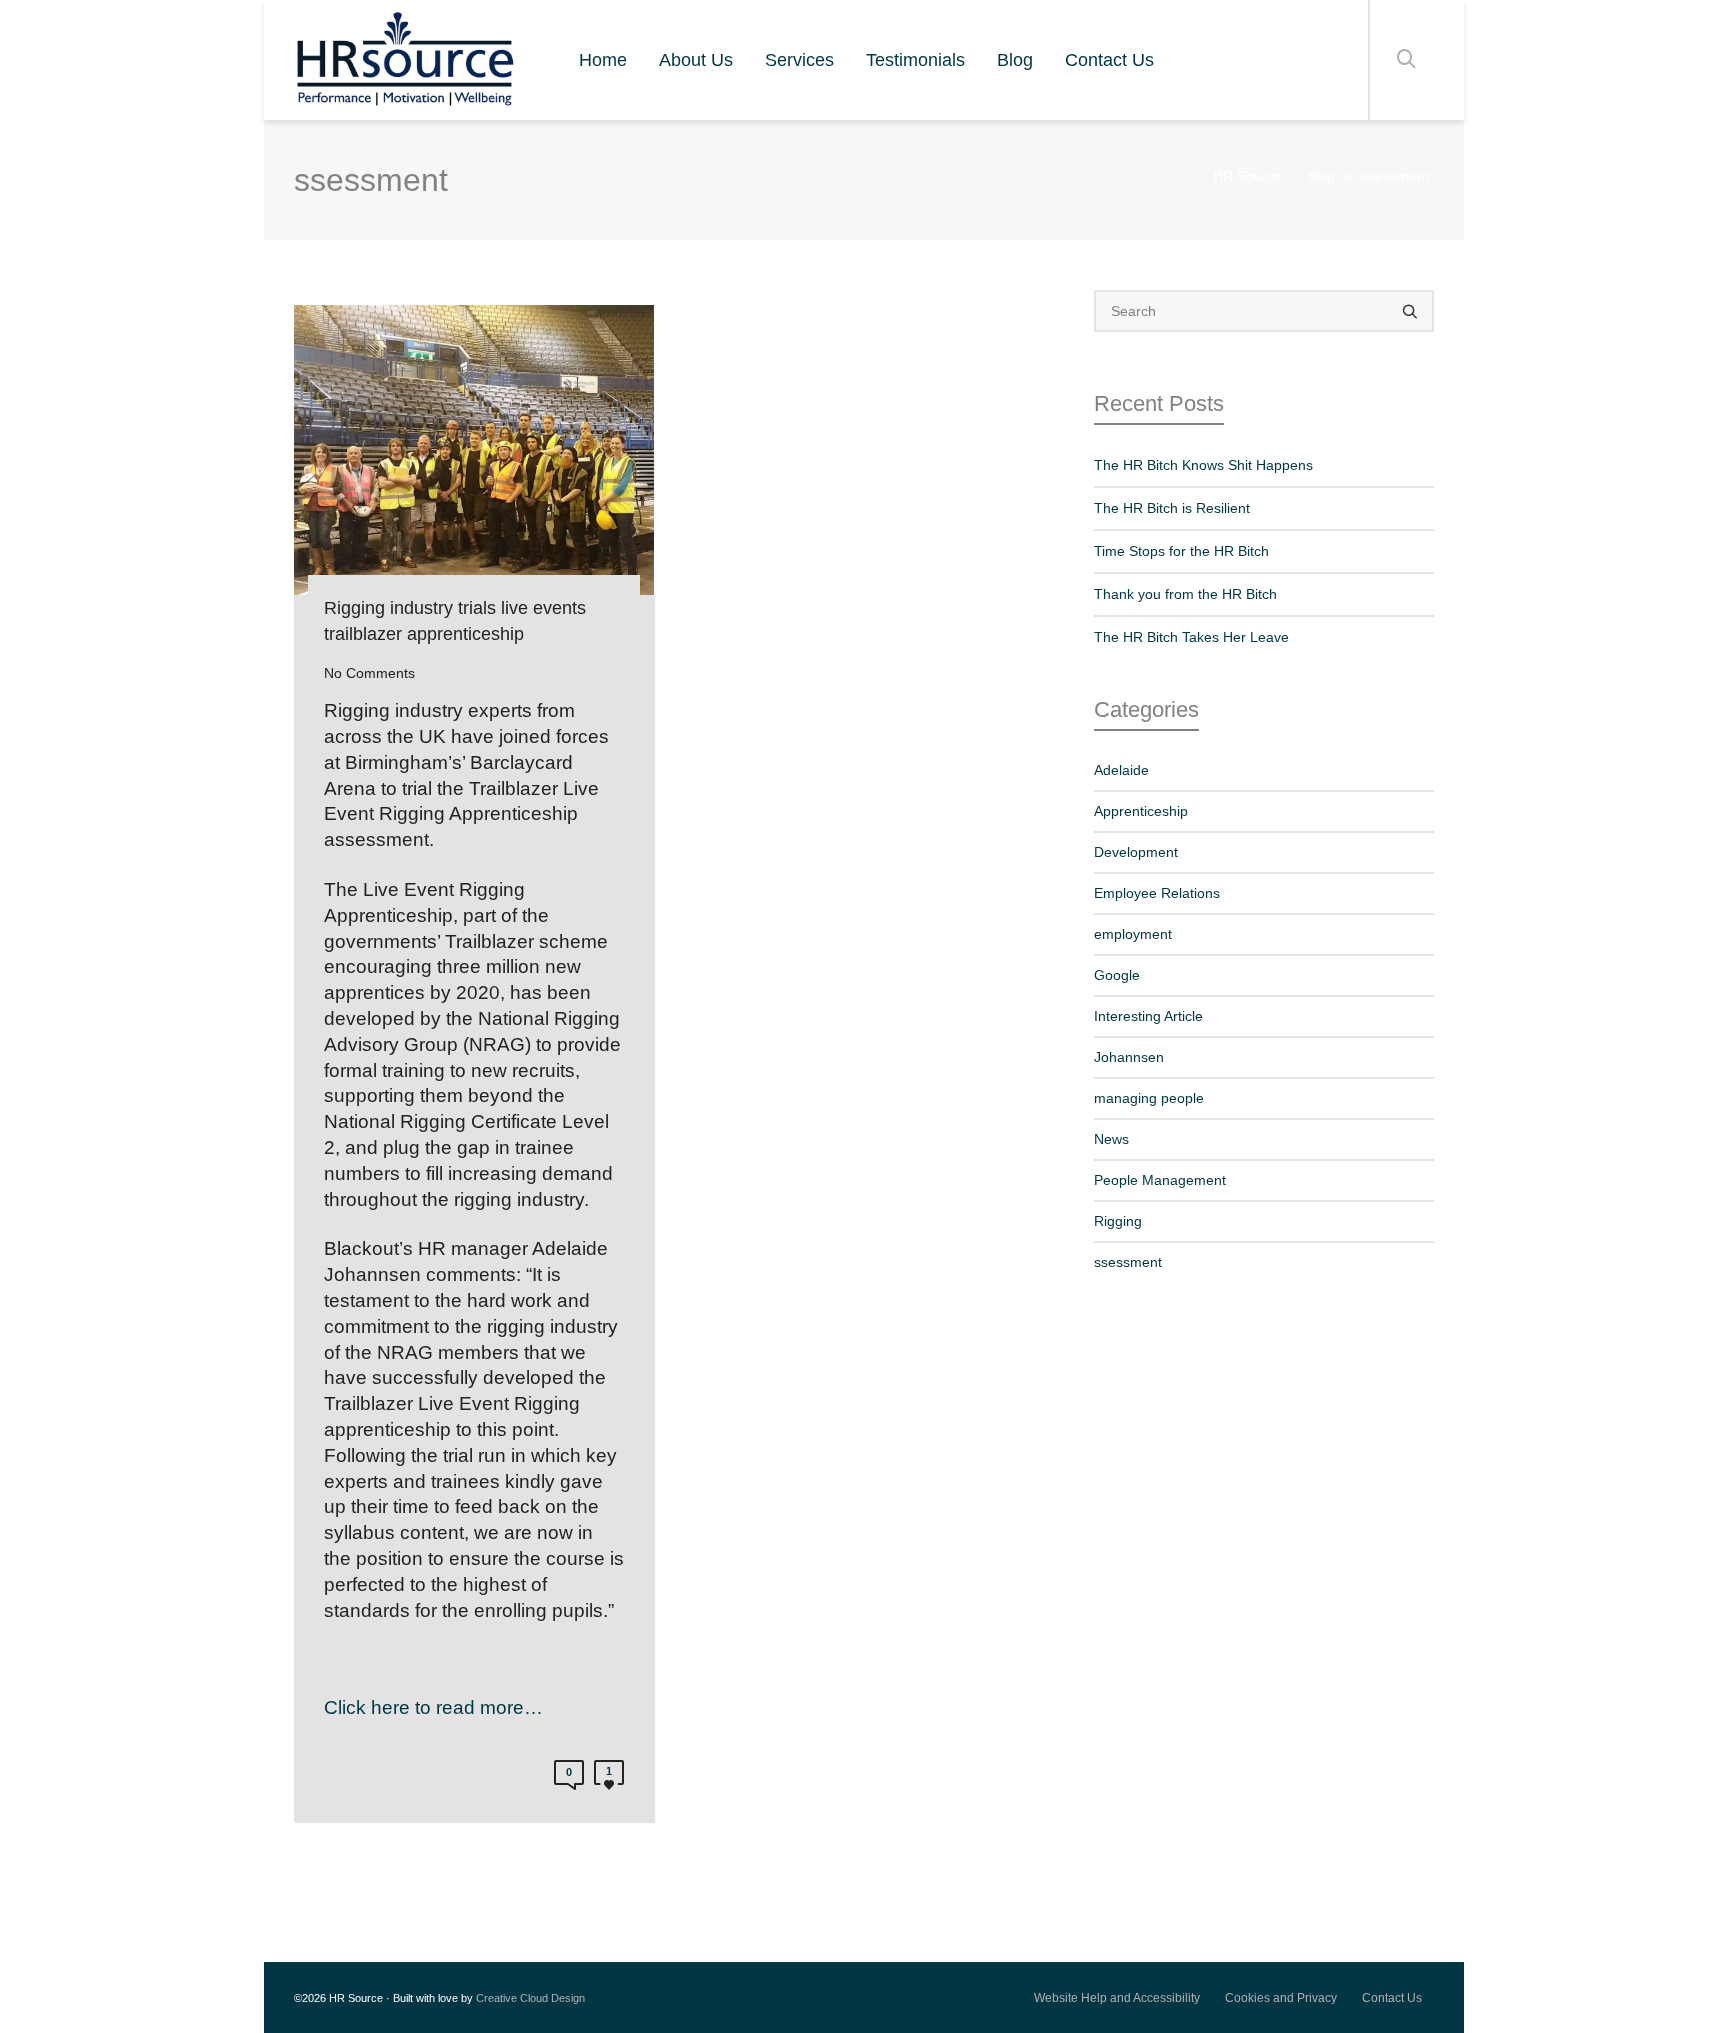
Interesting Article (1148, 1016)
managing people (1149, 1098)
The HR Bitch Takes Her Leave (1191, 637)
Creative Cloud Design (530, 1998)
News (1111, 1139)
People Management (1160, 1180)
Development (1136, 852)
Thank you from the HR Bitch (1185, 594)
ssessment (1128, 1262)
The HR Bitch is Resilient (1172, 508)
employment (1133, 934)
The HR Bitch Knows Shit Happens (1203, 465)
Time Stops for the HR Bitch (1181, 551)
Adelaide (1121, 770)
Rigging (1118, 1221)
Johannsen (1129, 1057)
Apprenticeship (1141, 811)
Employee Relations (1157, 893)
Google (1117, 975)
